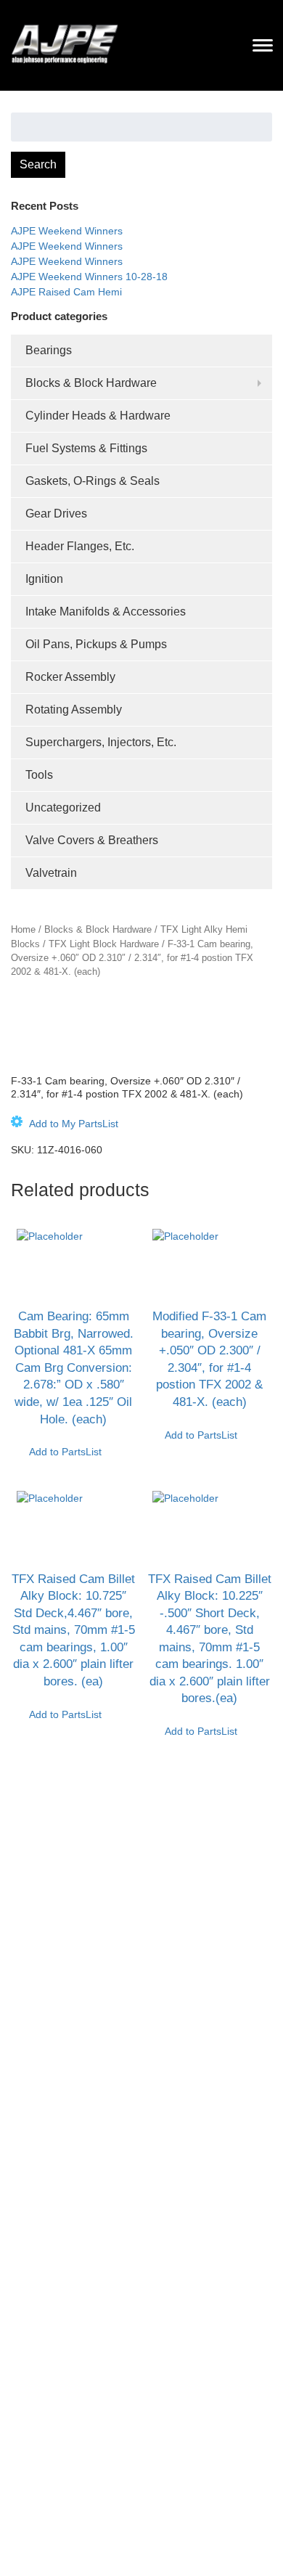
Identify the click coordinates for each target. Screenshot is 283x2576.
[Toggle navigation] (263, 45)
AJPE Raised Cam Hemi (66, 292)
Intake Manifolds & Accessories (106, 612)
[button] (65, 1124)
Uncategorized (63, 807)
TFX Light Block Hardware (104, 944)
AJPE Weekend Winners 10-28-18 (89, 277)
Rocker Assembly (70, 677)
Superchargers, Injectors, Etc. (101, 742)
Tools (39, 775)
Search (38, 164)
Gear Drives (56, 514)
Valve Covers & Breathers (92, 840)
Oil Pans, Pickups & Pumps (96, 644)
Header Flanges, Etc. (80, 546)
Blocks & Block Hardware (91, 383)
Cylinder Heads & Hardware (98, 416)
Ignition (44, 579)
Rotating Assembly (74, 710)
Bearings (49, 350)
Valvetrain (51, 873)
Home (23, 929)
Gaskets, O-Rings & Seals (93, 481)
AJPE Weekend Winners (67, 231)
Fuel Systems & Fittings (86, 448)
